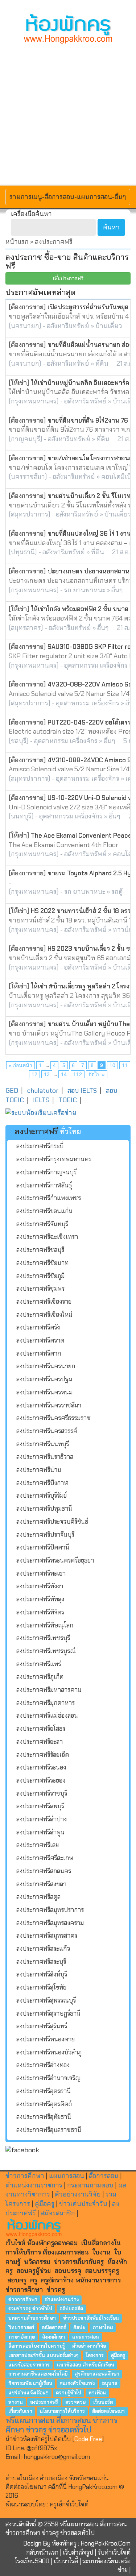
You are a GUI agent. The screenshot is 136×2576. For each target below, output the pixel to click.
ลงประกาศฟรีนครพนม (44, 1392)
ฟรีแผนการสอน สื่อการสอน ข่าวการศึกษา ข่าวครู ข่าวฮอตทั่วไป (61, 2425)
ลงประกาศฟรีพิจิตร (40, 1612)
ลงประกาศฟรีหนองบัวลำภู (49, 2052)
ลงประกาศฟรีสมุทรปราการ (50, 1910)
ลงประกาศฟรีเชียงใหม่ (44, 1315)
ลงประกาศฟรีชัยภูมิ (40, 1276)
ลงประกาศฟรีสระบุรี (41, 1962)
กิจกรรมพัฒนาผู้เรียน (30, 2383)
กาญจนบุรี (26, 439)
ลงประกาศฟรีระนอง (41, 1767)
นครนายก (25, 326)
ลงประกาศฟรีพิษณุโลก (45, 1625)
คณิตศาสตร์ (54, 2328)
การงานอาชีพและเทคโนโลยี (38, 2374)
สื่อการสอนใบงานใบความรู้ (37, 2346)
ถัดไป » (97, 1074)
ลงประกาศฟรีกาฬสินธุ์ (44, 1185)
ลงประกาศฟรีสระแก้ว (43, 1949)
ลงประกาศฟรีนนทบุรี (43, 1444)
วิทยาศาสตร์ (21, 2328)
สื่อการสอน (104, 2176)
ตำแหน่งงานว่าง (62, 2299)
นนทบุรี (21, 816)
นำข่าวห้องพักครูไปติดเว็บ (38, 2439)
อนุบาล (110, 2383)
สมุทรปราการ (30, 514)
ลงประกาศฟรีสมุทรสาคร (47, 1936)
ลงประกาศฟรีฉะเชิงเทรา (47, 1237)
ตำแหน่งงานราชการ (34, 2185)
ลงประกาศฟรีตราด (40, 1340)
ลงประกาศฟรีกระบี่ (40, 1146)
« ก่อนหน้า (20, 1065)
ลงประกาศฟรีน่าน (39, 1470)
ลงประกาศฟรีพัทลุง (40, 1599)
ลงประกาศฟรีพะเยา (41, 1573)
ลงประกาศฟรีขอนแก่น (44, 1211)
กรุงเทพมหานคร (34, 401)
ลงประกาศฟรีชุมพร (40, 1289)
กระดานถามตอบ (90, 2185)
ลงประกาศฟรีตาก (39, 1353)
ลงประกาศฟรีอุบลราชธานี (49, 2130)
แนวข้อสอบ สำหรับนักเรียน (86, 2365)
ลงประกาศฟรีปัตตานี (43, 1547)
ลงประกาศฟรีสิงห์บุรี (42, 1974)
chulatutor (43, 1091)
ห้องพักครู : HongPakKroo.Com (91, 2543)
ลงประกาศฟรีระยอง (41, 1780)
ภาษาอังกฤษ (22, 2337)
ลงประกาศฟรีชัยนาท (42, 1263)
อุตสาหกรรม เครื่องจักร (96, 665)
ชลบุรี (19, 741)
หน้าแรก (17, 242)
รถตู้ (117, 892)
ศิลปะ (79, 2328)
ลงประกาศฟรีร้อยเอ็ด (43, 1755)
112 (78, 1074)
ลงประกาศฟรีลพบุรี (40, 1806)
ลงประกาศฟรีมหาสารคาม (49, 1690)
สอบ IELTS (82, 1091)
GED (12, 1091)
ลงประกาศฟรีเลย (38, 1845)
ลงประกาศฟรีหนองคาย (46, 2039)
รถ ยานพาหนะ (85, 590)
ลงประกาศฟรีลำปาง (42, 1819)
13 (47, 1074)
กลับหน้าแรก (42, 2552)
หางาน (16, 2402)
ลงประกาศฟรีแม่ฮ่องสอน (47, 1716)
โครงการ (95, 2355)
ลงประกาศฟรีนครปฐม (44, 1379)
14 (64, 1074)
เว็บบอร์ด (103, 2402)
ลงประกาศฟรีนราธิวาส (45, 1457)
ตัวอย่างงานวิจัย (78, 2194)
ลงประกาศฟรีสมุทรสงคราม (50, 1923)
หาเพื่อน (97, 2392)
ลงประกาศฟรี (44, 2402)
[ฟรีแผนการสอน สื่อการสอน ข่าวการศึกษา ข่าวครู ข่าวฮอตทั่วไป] (68, 29)
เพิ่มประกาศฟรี (68, 278)
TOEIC (68, 1100)
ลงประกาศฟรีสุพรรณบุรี (46, 2000)
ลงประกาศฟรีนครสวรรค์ (47, 1431)
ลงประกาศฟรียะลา (40, 1742)
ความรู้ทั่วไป (69, 2392)
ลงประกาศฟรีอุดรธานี (44, 2091)
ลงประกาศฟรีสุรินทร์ (42, 2026)
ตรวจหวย (75, 2402)
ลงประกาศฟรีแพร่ (39, 1664)
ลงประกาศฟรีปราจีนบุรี (45, 1535)
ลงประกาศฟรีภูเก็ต (40, 1677)
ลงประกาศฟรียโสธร (41, 1729)
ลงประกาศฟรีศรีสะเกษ (45, 1858)
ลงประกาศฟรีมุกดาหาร (46, 1703)
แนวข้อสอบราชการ (29, 2365)
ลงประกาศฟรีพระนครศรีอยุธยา (55, 1560)
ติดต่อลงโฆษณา (108, 2411)
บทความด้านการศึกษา (32, 2318)
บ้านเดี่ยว (109, 326)
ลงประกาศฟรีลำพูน (40, 1832)
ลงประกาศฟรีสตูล (38, 1897)
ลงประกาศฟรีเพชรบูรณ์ (46, 1651)
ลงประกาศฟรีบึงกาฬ (42, 1483)
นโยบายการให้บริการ (62, 2411)
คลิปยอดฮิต (71, 2309)
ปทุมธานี (23, 552)
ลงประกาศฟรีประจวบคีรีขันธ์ (52, 1522)
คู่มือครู (45, 2204)
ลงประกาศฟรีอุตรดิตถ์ (44, 2104)
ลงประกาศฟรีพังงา (40, 1586)
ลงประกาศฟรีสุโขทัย (41, 1987)
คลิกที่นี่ (58, 2487)
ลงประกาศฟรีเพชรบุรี (43, 1638)
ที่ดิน (102, 364)
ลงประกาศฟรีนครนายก (46, 1366)
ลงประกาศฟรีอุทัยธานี (44, 2117)
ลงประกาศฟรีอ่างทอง (43, 2065)
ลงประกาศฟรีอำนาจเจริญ (48, 2078)
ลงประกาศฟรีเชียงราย (44, 1302)
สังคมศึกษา (53, 2337)
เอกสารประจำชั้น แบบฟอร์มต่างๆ (43, 2355)
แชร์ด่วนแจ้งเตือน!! (28, 2392)
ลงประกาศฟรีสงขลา (41, 1884)
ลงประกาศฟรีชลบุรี (40, 1250)
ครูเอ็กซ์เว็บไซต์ (69, 2504)
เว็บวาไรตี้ (66, 2561)
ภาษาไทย (103, 2328)
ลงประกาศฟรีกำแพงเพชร (49, 1198)
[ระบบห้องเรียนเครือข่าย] (68, 1113)
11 (125, 1065)
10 (112, 1065)
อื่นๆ (117, 590)
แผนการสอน (67, 2176)
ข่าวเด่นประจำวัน (83, 2204)
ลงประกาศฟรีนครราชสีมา (49, 1405)
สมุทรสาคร (26, 628)
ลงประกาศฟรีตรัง (38, 1327)
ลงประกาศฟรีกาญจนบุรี (46, 1172)
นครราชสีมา (28, 477)
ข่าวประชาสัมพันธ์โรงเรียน (91, 2318)
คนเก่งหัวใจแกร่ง (77, 2383)
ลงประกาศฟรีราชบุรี (42, 1793)
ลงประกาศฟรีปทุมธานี (44, 1509)
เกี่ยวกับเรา (20, 2411)
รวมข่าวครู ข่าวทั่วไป (30, 2309)
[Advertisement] (68, 114)
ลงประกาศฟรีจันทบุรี (42, 1224)
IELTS (41, 1100)
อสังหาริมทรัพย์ (68, 326)
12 (34, 1074)
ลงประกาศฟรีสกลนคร (44, 1871)
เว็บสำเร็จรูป (78, 2552)
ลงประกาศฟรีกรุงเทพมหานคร (54, 1159)
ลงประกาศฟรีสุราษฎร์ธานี (48, 2013)
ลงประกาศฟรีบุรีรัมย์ (42, 1496)
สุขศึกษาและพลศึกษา (97, 2374)
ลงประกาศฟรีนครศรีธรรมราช (53, 1418)
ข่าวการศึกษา (25, 2176)
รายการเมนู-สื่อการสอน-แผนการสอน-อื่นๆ (68, 197)
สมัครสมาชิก (58, 2213)
